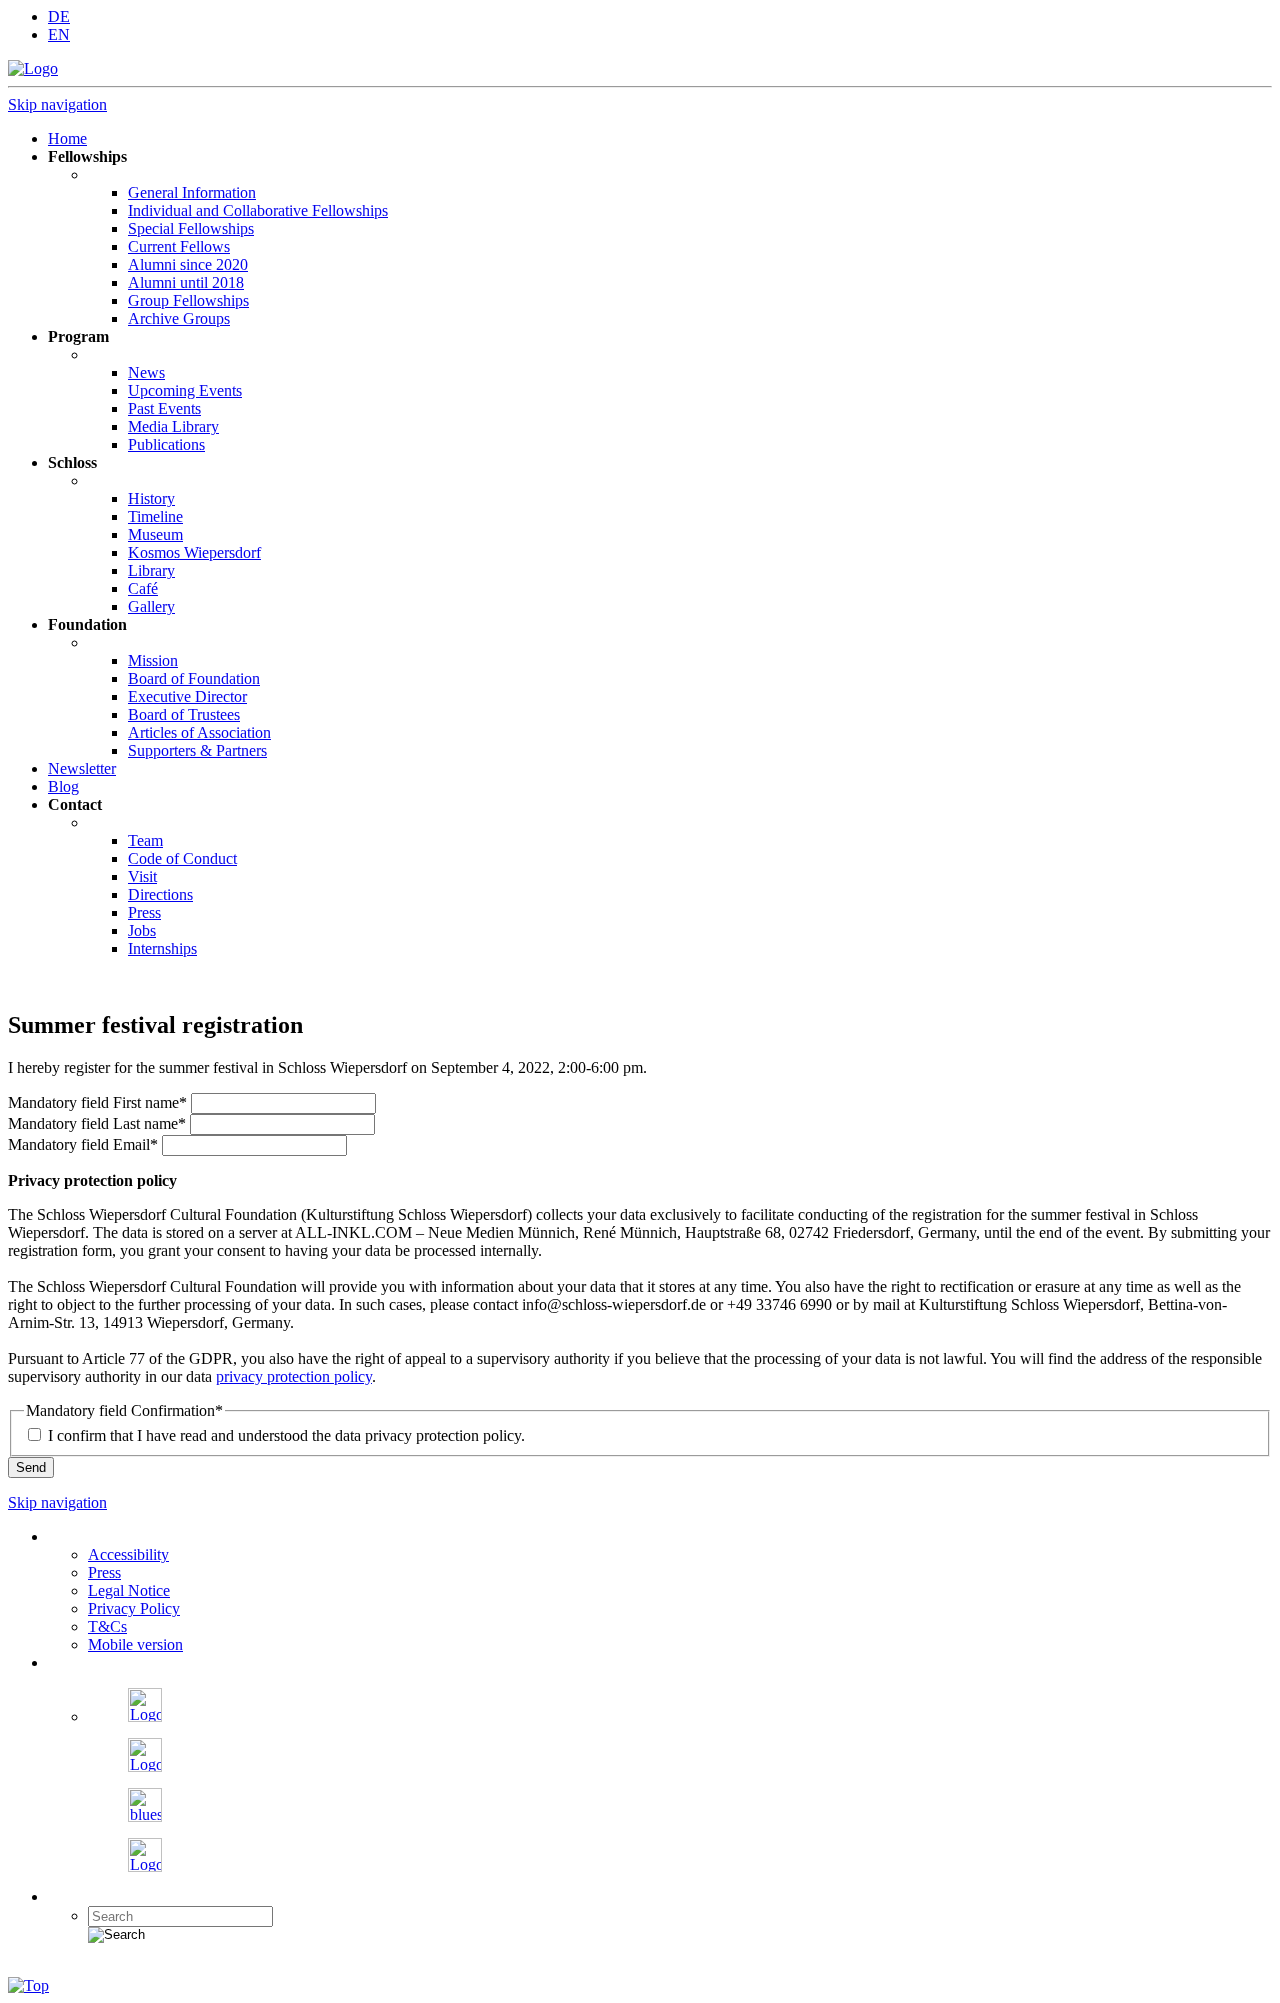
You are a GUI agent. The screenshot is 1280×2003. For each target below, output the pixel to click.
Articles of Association (199, 732)
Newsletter (82, 768)
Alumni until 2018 (186, 282)
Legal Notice (129, 1590)
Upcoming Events (185, 390)
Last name (97, 1123)
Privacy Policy (134, 1608)
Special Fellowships (191, 228)
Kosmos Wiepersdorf (194, 552)
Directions (160, 894)
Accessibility (128, 1554)
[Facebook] (145, 1716)
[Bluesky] (145, 1816)
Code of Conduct (182, 858)
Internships (162, 948)
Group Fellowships (188, 300)
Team (145, 840)
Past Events (164, 408)
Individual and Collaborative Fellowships (258, 210)
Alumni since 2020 (188, 264)
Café (143, 588)
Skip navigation (57, 104)
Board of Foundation (194, 678)
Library (151, 570)
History (151, 498)
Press (144, 912)
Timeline (155, 516)
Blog (63, 786)
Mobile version (135, 1644)
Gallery (151, 606)
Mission (153, 660)
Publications (166, 444)
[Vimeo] (145, 1866)
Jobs (142, 930)
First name (97, 1102)
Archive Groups (179, 318)
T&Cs (107, 1626)
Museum (155, 534)
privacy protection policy (294, 1376)
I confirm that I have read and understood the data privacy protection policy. (286, 1435)
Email (83, 1144)
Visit (142, 876)
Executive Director (187, 696)
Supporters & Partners (197, 750)
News (146, 372)
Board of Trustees (184, 714)
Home (67, 138)
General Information (192, 192)
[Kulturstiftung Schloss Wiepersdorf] (33, 68)
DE (59, 16)
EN (59, 34)
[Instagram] (145, 1766)
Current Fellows (179, 246)
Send (31, 1467)
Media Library (173, 426)
